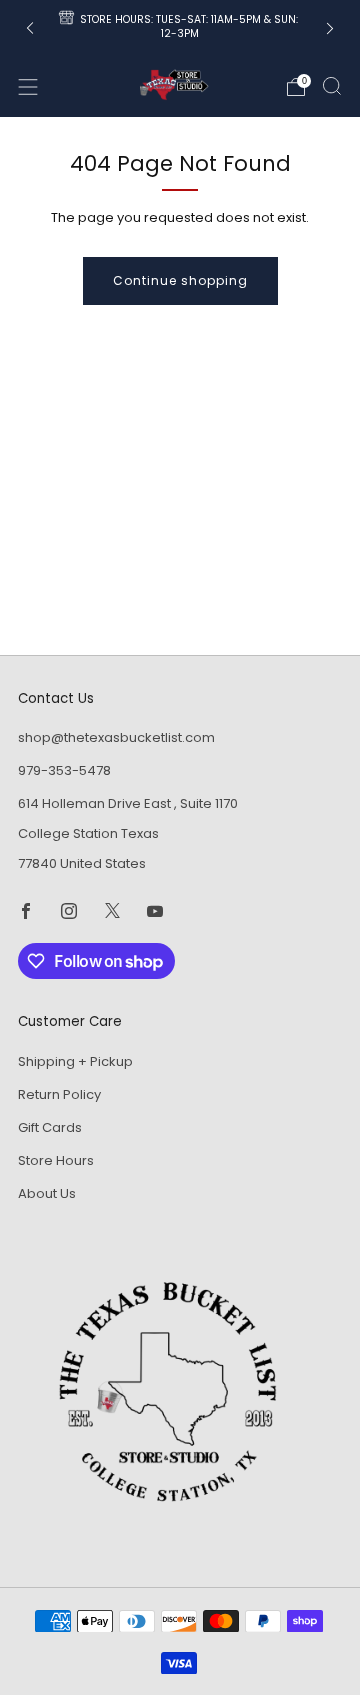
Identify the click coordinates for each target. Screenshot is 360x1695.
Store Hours (56, 1160)
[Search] (332, 86)
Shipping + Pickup (75, 1061)
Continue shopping (180, 280)
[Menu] (28, 87)
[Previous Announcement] (30, 28)
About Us (47, 1193)
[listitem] (180, 28)
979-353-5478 (64, 770)
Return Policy (59, 1094)
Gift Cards (50, 1127)
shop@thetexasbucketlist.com (116, 737)
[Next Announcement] (330, 28)
